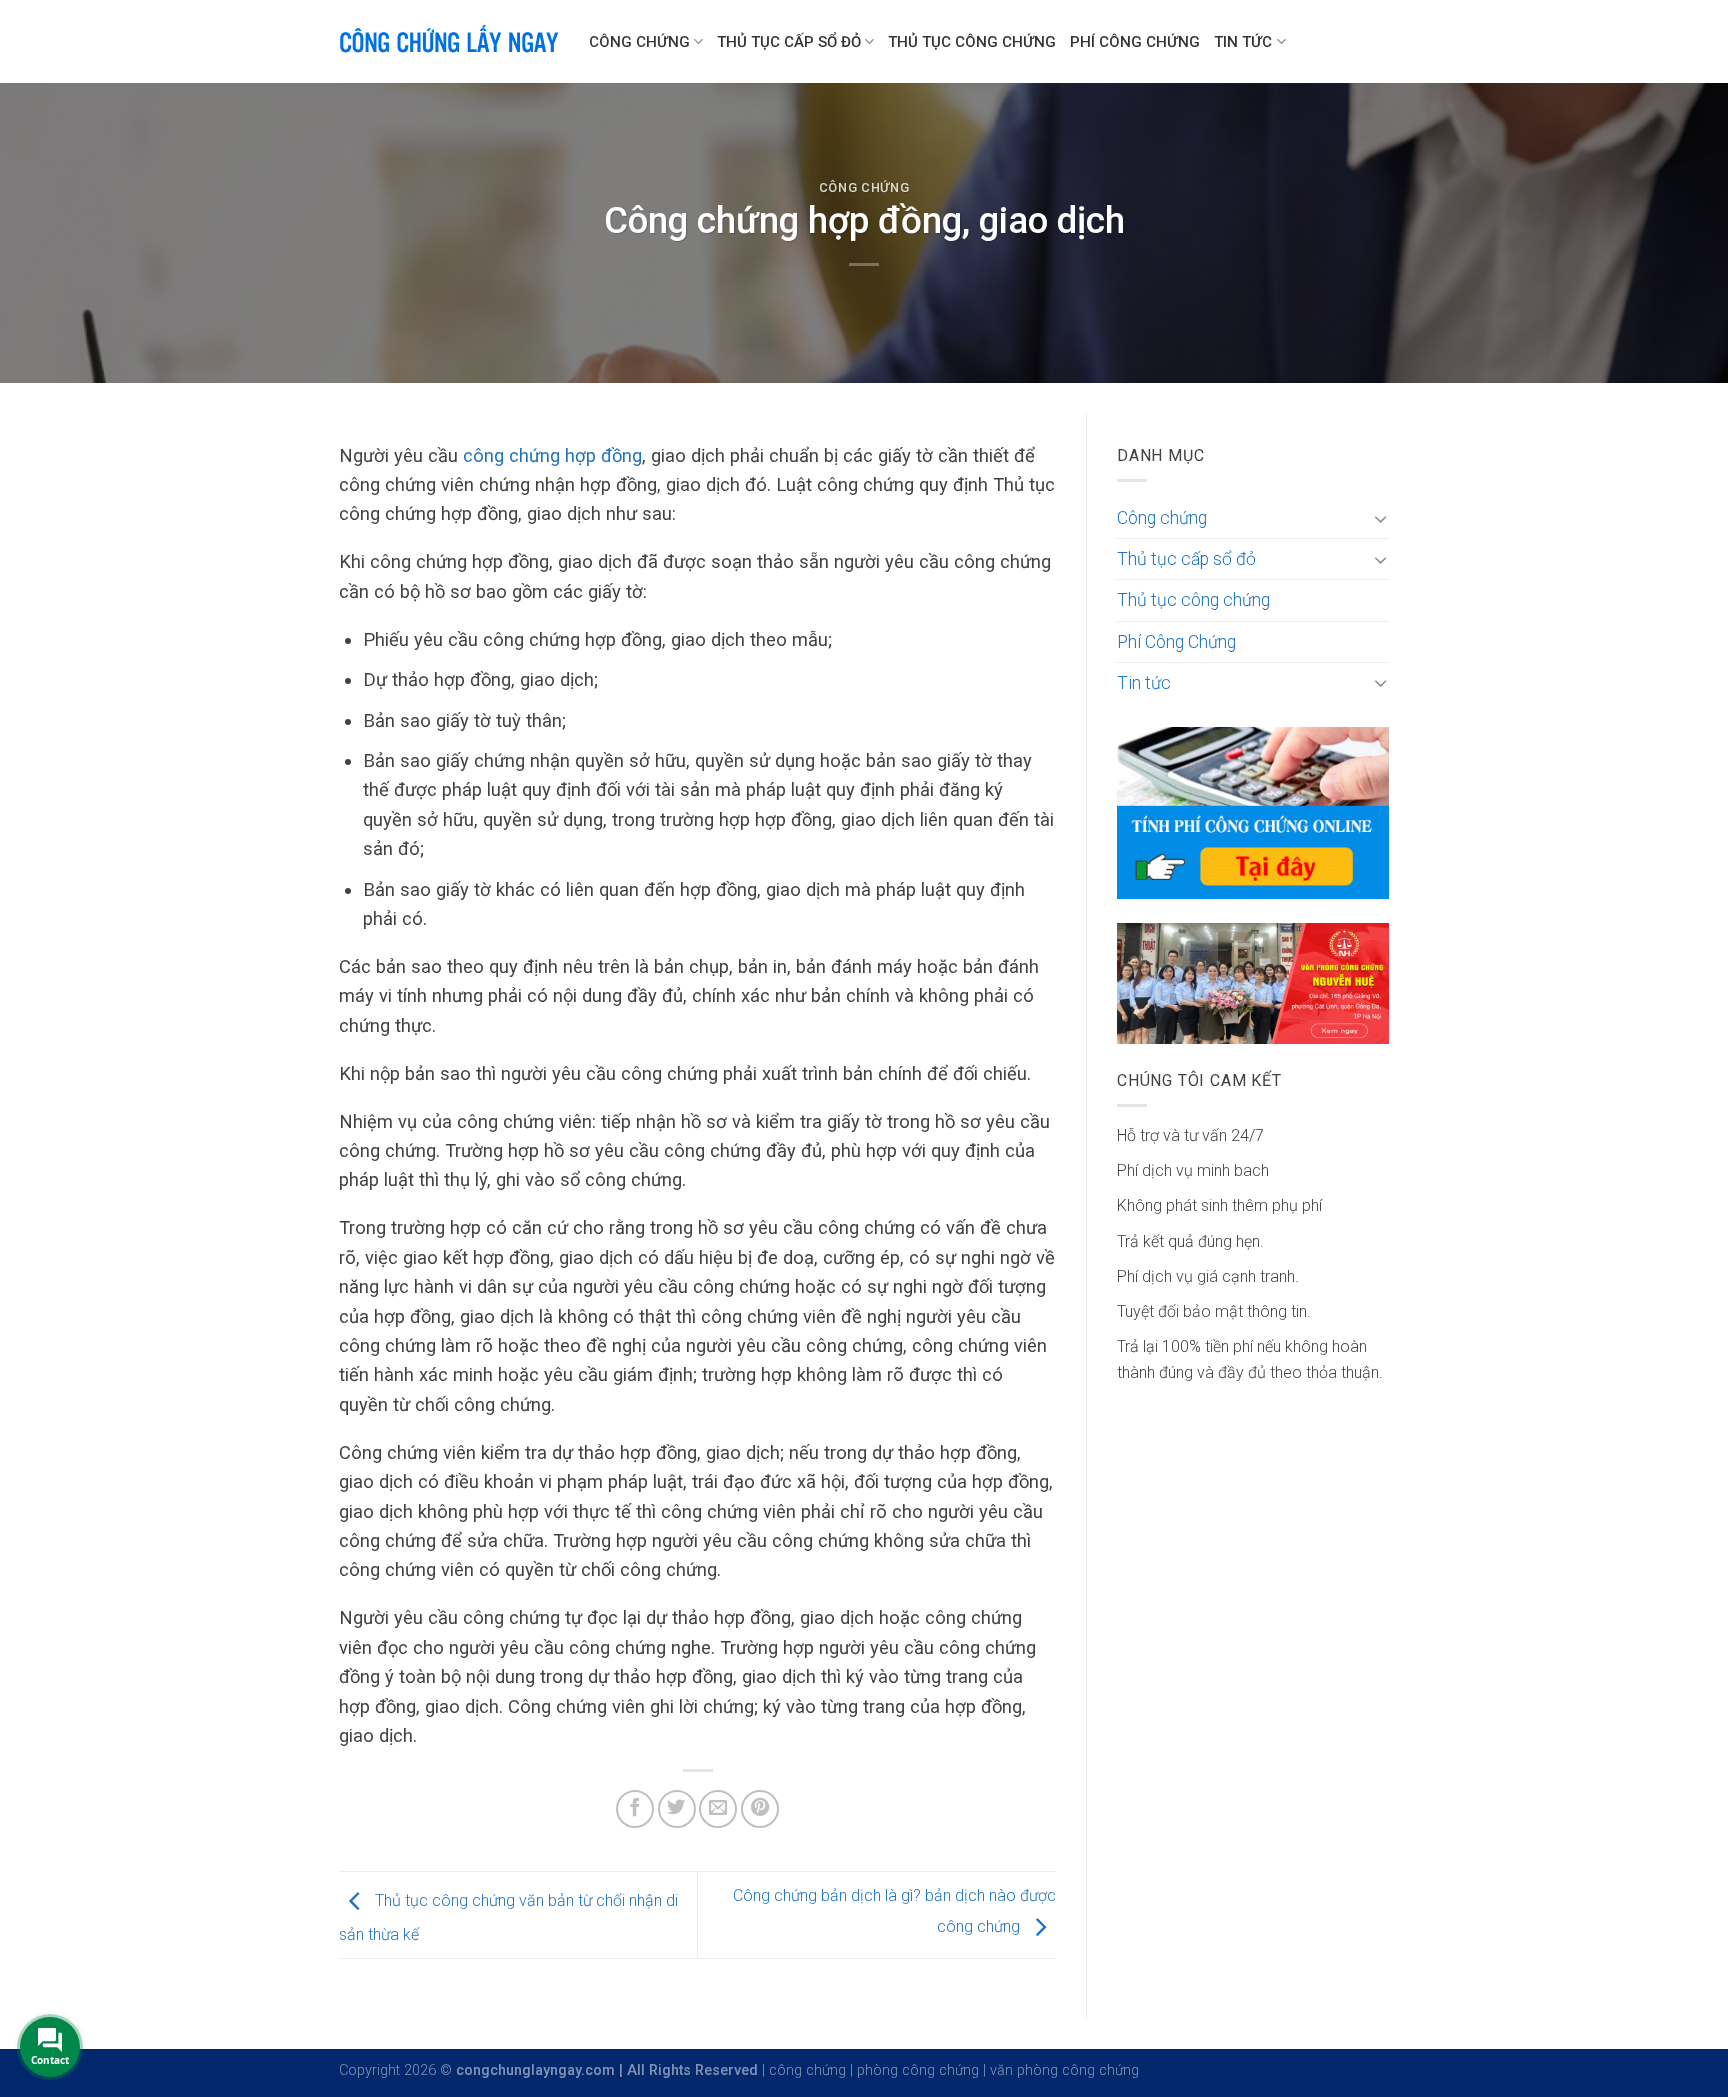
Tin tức (1243, 42)
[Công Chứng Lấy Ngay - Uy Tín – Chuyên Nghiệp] (449, 41)
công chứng (807, 2070)
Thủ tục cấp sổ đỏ (789, 42)
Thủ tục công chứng (972, 42)
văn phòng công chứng (1064, 2070)
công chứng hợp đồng (550, 455)
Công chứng (639, 42)
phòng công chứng (918, 2070)
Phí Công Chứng (1135, 42)
